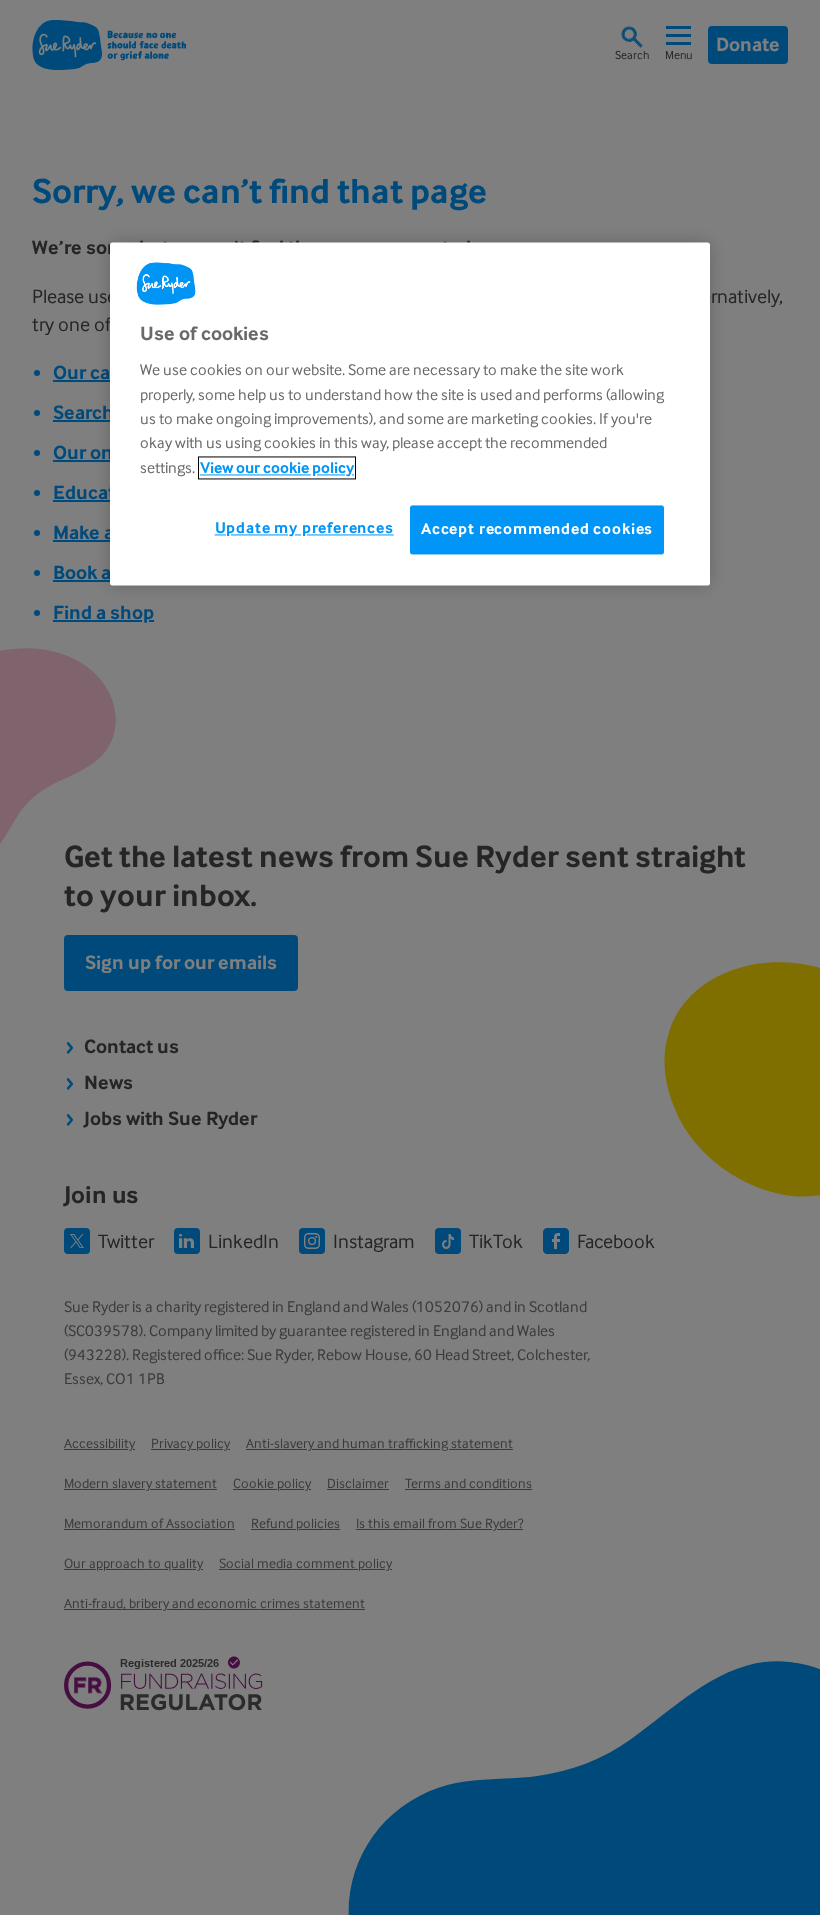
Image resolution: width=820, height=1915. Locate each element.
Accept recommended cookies (537, 529)
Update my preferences (304, 528)
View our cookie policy (277, 467)
